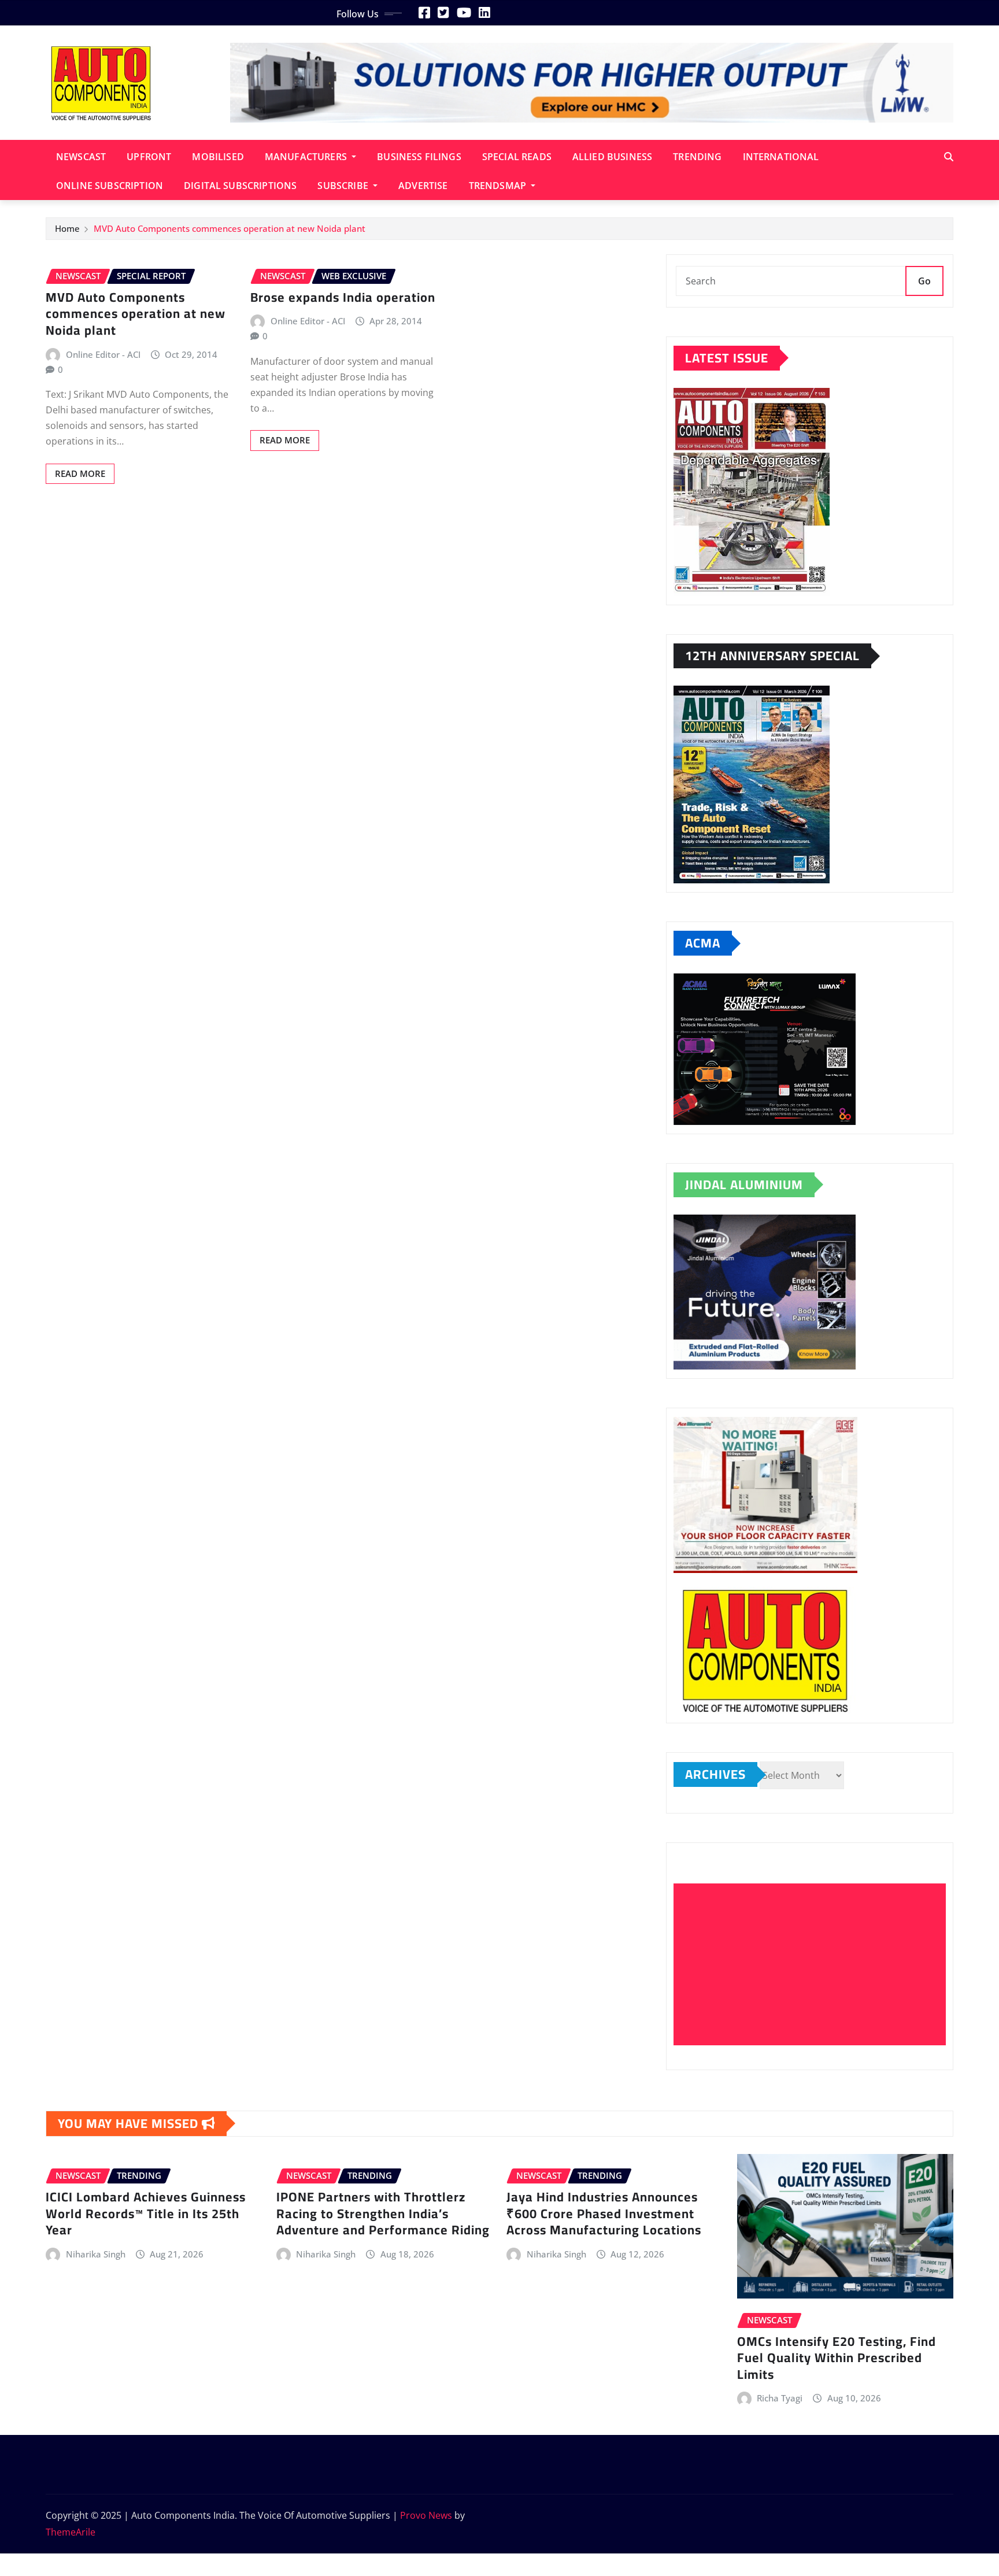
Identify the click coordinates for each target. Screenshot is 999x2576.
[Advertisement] (814, 1965)
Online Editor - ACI (103, 354)
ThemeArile (71, 2532)
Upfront (149, 157)
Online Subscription (110, 186)
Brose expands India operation (343, 297)
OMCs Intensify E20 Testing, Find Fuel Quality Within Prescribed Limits (837, 2358)
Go (924, 281)
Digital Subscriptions (240, 186)
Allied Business (612, 157)
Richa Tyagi (780, 2398)
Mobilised (218, 157)
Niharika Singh (96, 2254)
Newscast (81, 157)
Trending (697, 157)
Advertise (423, 186)
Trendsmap (499, 186)
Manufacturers (307, 157)
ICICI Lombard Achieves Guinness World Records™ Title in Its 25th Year (146, 2213)
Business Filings (419, 157)
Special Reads (517, 157)
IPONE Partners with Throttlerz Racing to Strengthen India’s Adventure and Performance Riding (383, 2213)
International (781, 157)
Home (67, 228)
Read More (80, 473)
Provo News (426, 2515)
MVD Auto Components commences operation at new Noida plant (230, 228)
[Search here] (949, 157)
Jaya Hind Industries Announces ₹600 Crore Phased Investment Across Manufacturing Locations (604, 2213)
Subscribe (344, 186)
